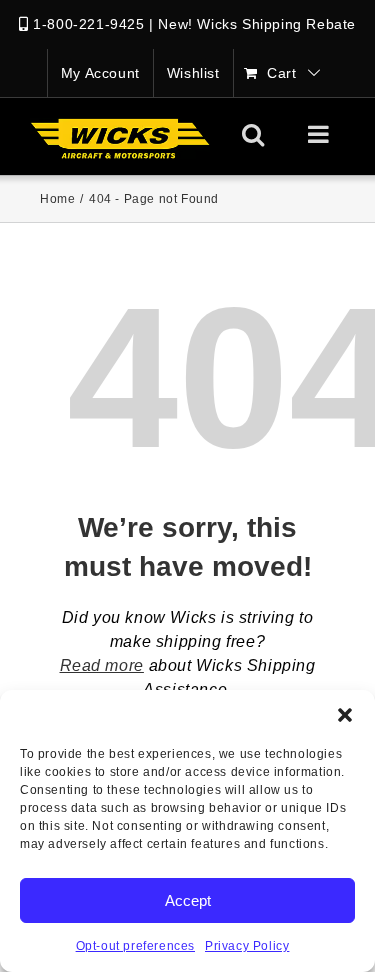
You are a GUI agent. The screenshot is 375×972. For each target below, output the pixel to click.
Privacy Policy (247, 946)
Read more (102, 665)
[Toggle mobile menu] (320, 134)
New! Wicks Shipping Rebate (257, 24)
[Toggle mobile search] (253, 134)
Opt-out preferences (135, 946)
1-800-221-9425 (88, 24)
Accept (188, 900)
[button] (345, 715)
